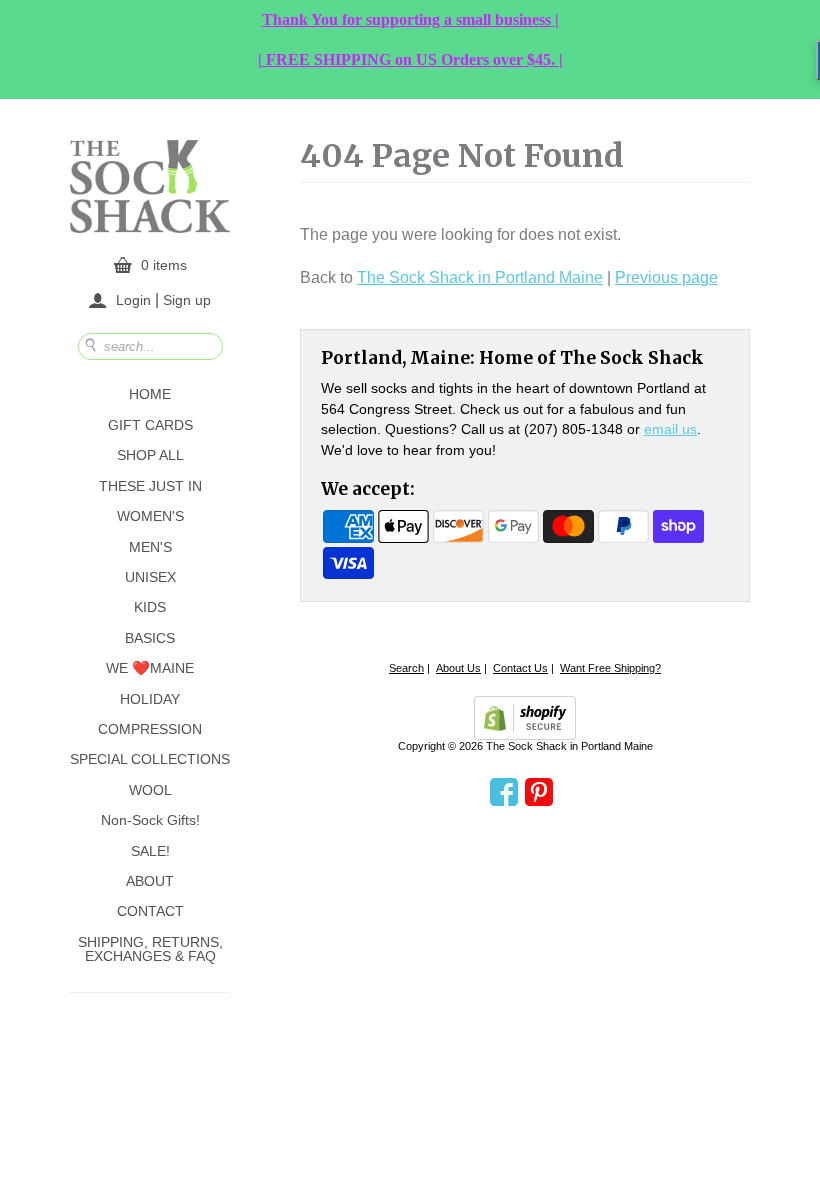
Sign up (187, 299)
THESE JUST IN (150, 486)
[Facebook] (504, 793)
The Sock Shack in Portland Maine (480, 277)
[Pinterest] (539, 793)
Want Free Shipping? (610, 668)
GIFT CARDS (150, 425)
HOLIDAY (150, 699)
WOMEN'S (150, 516)
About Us (458, 668)
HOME (150, 394)
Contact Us (520, 668)
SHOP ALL (150, 455)
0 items (164, 265)
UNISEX (150, 577)
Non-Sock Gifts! (150, 820)
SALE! (150, 851)
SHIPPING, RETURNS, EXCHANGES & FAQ (150, 949)
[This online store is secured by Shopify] (525, 718)
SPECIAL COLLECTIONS (150, 759)
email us (670, 429)
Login (133, 300)
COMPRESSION (150, 729)
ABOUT (150, 881)
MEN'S (150, 547)
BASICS (150, 638)
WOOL (150, 790)
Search (406, 668)
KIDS (150, 607)
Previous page (666, 277)
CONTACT (150, 911)
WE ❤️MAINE (150, 668)
